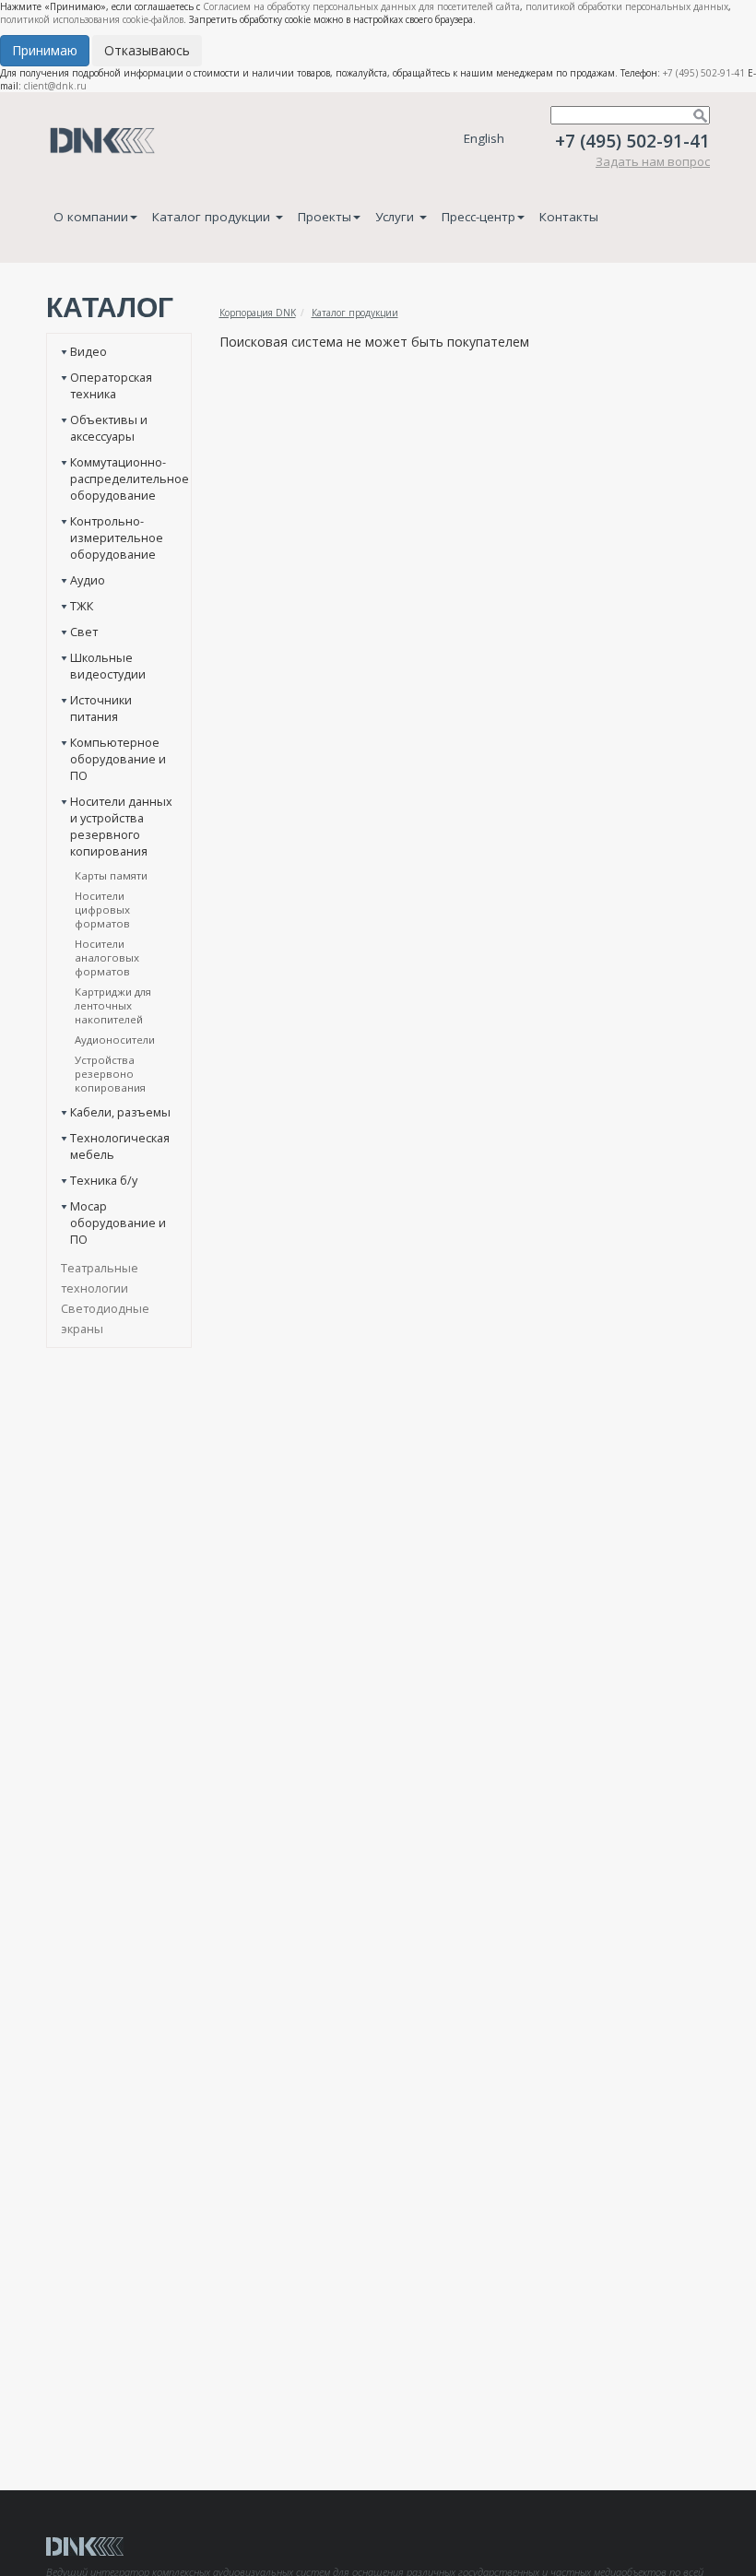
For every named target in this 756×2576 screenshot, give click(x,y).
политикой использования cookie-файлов (92, 19)
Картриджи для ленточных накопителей (113, 1005)
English (484, 138)
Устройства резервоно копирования (110, 1074)
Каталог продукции (213, 217)
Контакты (569, 217)
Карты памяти (111, 875)
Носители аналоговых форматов (107, 957)
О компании (91, 217)
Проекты (325, 217)
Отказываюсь (147, 50)
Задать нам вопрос (653, 161)
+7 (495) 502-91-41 (704, 73)
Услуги (396, 217)
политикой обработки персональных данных (627, 6)
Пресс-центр (478, 217)
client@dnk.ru (55, 86)
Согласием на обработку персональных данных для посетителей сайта (361, 6)
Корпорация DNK (258, 313)
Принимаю (45, 50)
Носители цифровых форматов (102, 910)
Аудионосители (115, 1040)
